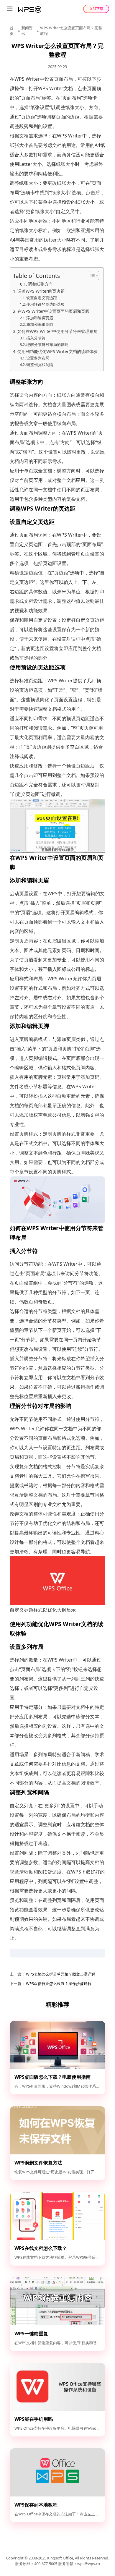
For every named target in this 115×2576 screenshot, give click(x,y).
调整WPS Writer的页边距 (41, 291)
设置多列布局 (38, 358)
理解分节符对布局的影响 (47, 344)
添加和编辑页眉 (40, 318)
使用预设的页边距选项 (45, 304)
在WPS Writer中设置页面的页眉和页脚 (53, 311)
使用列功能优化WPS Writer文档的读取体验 (57, 351)
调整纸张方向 (40, 284)
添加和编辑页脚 (40, 324)
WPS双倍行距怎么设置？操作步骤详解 (58, 1984)
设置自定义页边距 (42, 298)
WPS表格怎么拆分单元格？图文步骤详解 (60, 1974)
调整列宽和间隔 (40, 365)
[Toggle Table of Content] (91, 276)
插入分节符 (36, 338)
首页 (12, 31)
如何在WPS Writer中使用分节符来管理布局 (57, 331)
